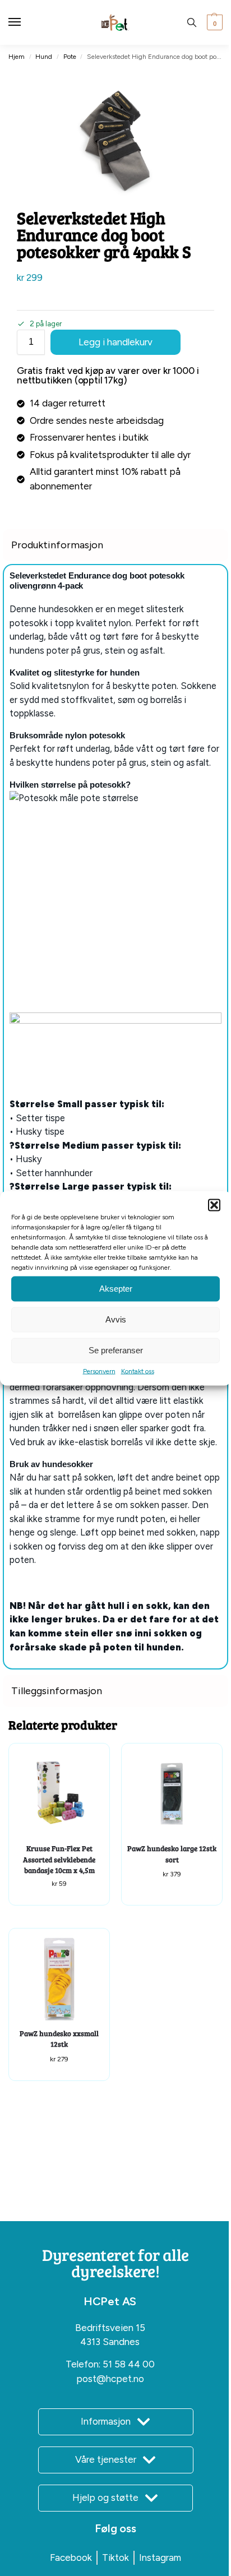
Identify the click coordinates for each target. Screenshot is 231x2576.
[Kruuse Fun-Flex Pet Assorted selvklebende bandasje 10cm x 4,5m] (59, 1794)
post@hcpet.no (110, 2379)
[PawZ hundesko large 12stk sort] (172, 1794)
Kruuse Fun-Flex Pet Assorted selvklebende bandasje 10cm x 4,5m (59, 1859)
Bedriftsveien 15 (110, 2328)
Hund (44, 57)
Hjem (17, 57)
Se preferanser (116, 1350)
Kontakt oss (138, 1371)
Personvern (99, 1371)
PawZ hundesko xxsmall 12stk (59, 2039)
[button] (214, 1205)
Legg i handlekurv (115, 342)
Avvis (116, 1319)
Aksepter (116, 1289)
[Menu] (25, 22)
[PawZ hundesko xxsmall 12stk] (59, 1979)
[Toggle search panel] (192, 22)
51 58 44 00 (129, 2364)
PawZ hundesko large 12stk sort (172, 1854)
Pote (70, 57)
